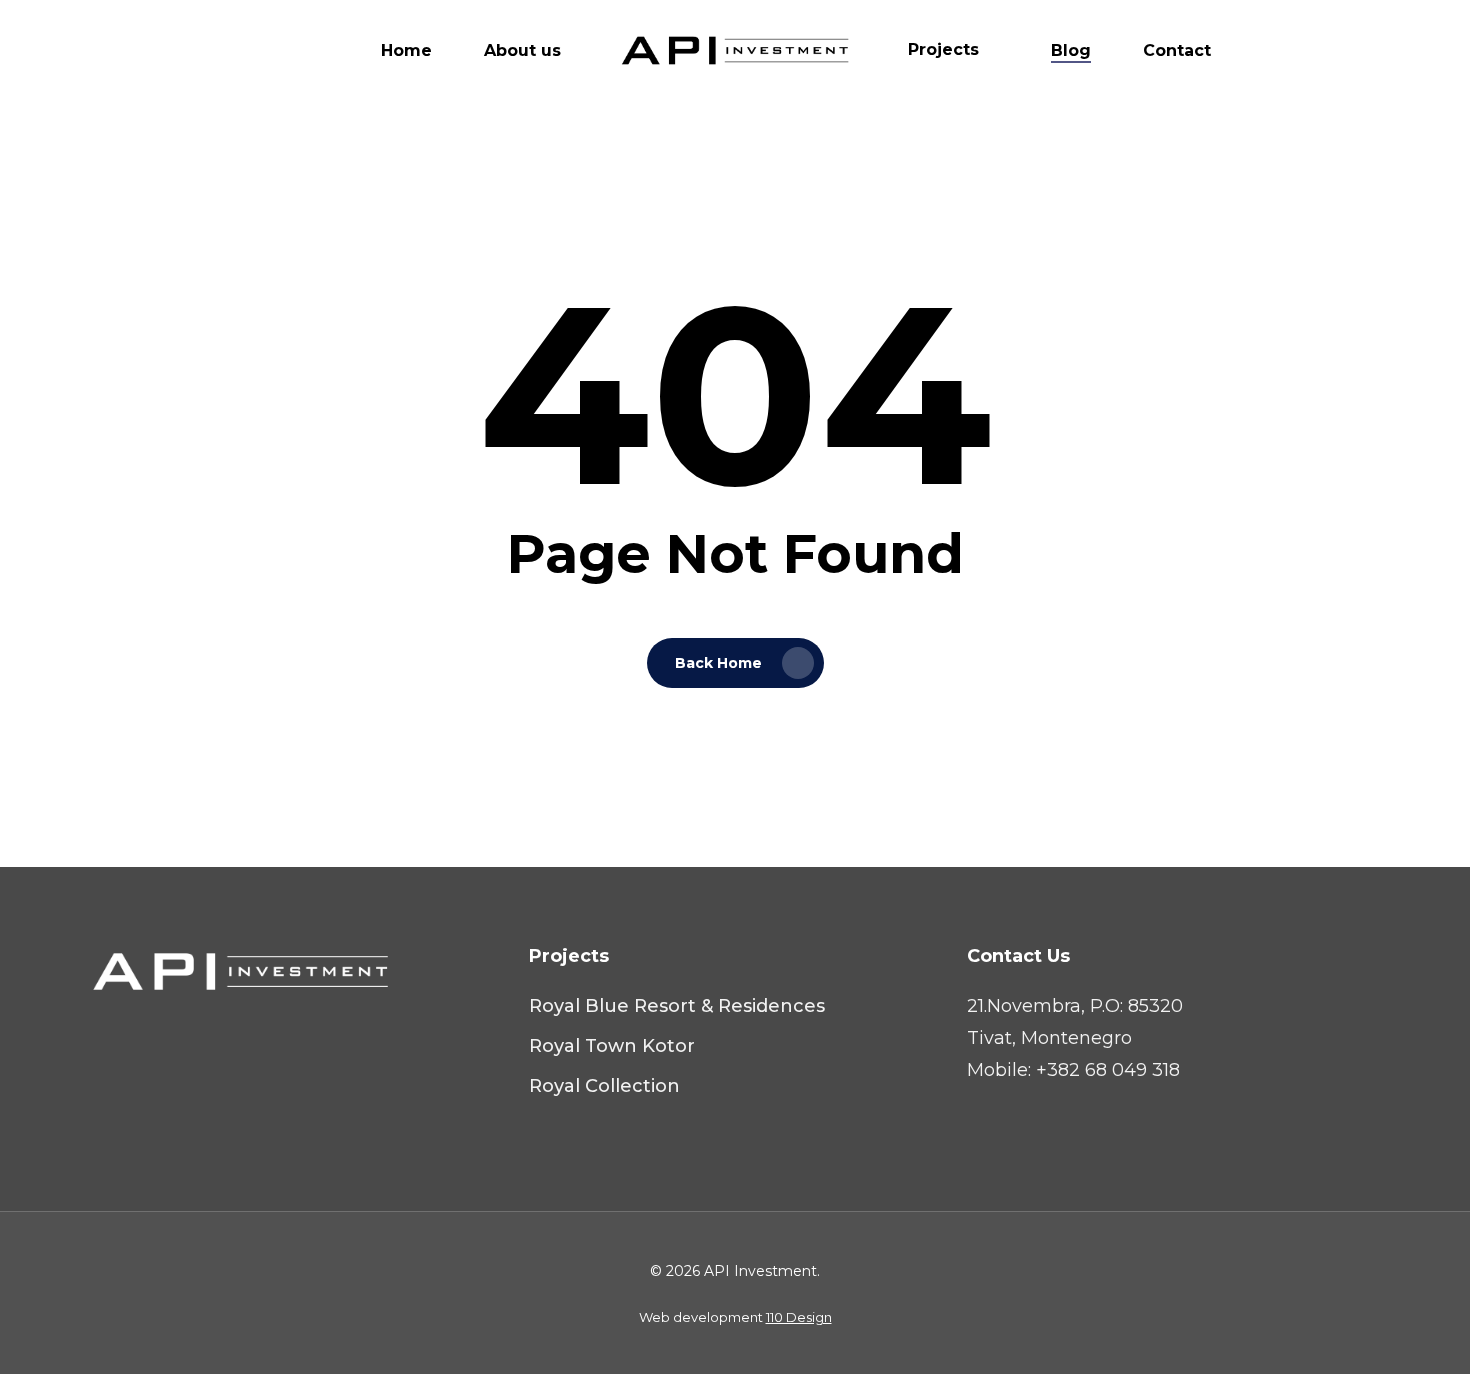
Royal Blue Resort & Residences (677, 1006)
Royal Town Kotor (612, 1046)
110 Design (799, 1317)
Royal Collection (604, 1086)
